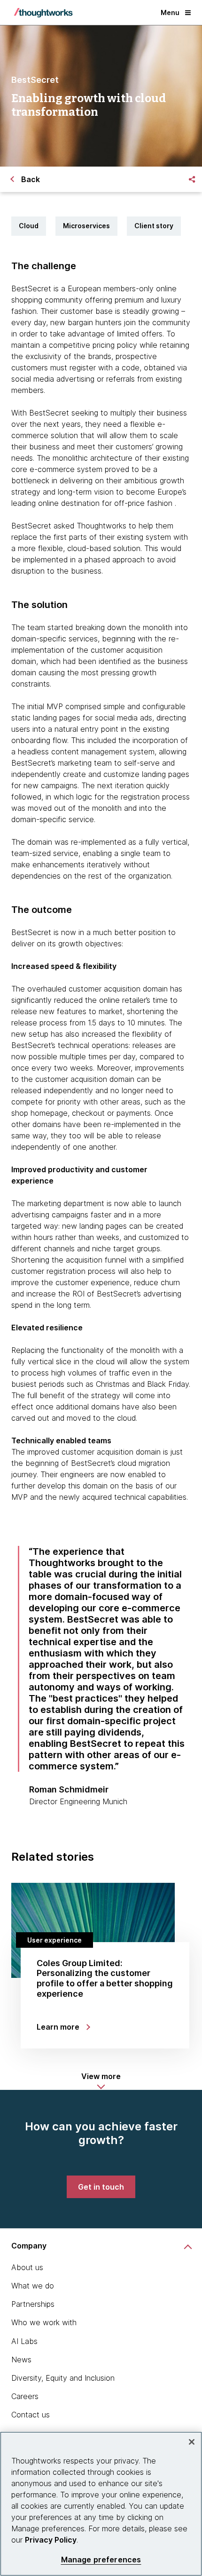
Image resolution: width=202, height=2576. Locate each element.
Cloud (29, 226)
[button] (101, 2081)
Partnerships (33, 2304)
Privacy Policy (51, 2540)
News (21, 2360)
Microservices (86, 226)
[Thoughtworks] (43, 13)
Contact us (31, 2415)
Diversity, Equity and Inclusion (63, 2378)
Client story (154, 226)
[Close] (192, 2442)
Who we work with (44, 2322)
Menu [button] (170, 12)
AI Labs (24, 2341)
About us (27, 2267)
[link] (101, 2187)
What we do (33, 2286)
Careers (25, 2396)
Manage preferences (101, 2560)
